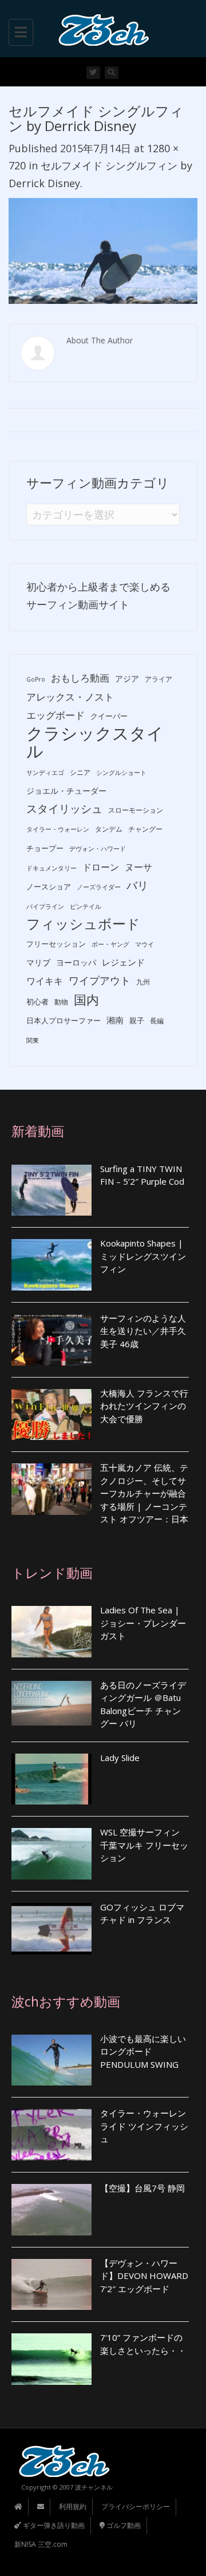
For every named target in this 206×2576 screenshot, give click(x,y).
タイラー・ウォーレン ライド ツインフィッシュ (144, 2126)
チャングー (145, 829)
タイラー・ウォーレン (58, 829)
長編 (157, 1021)
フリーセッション (56, 944)
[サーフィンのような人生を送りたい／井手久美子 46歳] (51, 1340)
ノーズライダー (99, 887)
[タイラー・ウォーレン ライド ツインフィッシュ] (51, 2135)
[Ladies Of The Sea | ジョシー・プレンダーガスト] (51, 1632)
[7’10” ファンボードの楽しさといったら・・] (51, 2359)
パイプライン (45, 907)
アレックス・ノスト (70, 697)
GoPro (36, 679)
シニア (80, 772)
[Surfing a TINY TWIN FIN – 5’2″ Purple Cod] (51, 1190)
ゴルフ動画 (123, 2525)
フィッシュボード (83, 924)
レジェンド (123, 962)
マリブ (38, 962)
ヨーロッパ (76, 962)
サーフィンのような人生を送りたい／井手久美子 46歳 (143, 1331)
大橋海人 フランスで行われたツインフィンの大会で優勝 (144, 1406)
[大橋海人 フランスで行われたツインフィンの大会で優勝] (51, 1415)
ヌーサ (138, 867)
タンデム (109, 829)
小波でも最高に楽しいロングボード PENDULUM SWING (143, 2051)
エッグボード (56, 715)
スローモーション (136, 810)
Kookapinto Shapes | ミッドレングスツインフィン (143, 1256)
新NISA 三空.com (41, 2544)
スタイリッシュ (64, 809)
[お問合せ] (41, 2506)
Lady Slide (120, 1758)
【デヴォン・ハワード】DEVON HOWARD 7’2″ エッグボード (144, 2276)
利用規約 (73, 2506)
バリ (137, 885)
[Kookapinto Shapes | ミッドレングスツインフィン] (51, 1265)
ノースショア (49, 887)
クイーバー (109, 716)
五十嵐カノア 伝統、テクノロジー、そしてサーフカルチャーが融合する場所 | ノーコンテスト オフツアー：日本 (144, 1493)
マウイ (144, 944)
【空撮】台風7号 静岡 (142, 2188)
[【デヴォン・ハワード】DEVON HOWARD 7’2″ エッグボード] (51, 2285)
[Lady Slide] (51, 1779)
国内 (86, 1000)
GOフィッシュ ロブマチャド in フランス (142, 1914)
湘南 (115, 1020)
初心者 (37, 1002)
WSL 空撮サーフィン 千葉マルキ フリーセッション (144, 1845)
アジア (127, 678)
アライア (159, 679)
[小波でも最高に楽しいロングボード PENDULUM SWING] (51, 2060)
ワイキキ (45, 981)
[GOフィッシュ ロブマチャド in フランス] (51, 1929)
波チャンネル (94, 2487)
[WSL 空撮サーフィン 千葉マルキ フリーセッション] (51, 1854)
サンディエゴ (45, 773)
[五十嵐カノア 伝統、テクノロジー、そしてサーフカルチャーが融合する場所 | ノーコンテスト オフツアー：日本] (51, 1489)
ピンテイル (86, 907)
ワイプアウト (100, 980)
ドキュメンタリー (51, 868)
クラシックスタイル (95, 742)
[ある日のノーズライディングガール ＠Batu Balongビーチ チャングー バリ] (51, 1704)
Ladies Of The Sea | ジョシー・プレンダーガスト (143, 1623)
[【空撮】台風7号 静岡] (51, 2210)
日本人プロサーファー (64, 1020)
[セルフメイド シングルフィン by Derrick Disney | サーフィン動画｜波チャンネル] (100, 29)
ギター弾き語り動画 (53, 2525)
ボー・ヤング (110, 944)
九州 (143, 982)
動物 (61, 1002)
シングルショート (121, 773)
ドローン (101, 867)
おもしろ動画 (80, 678)
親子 (137, 1020)
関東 (33, 1040)
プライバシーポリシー (136, 2506)
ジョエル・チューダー (66, 791)
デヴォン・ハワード (98, 849)
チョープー (45, 848)
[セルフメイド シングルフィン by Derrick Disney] (103, 250)
